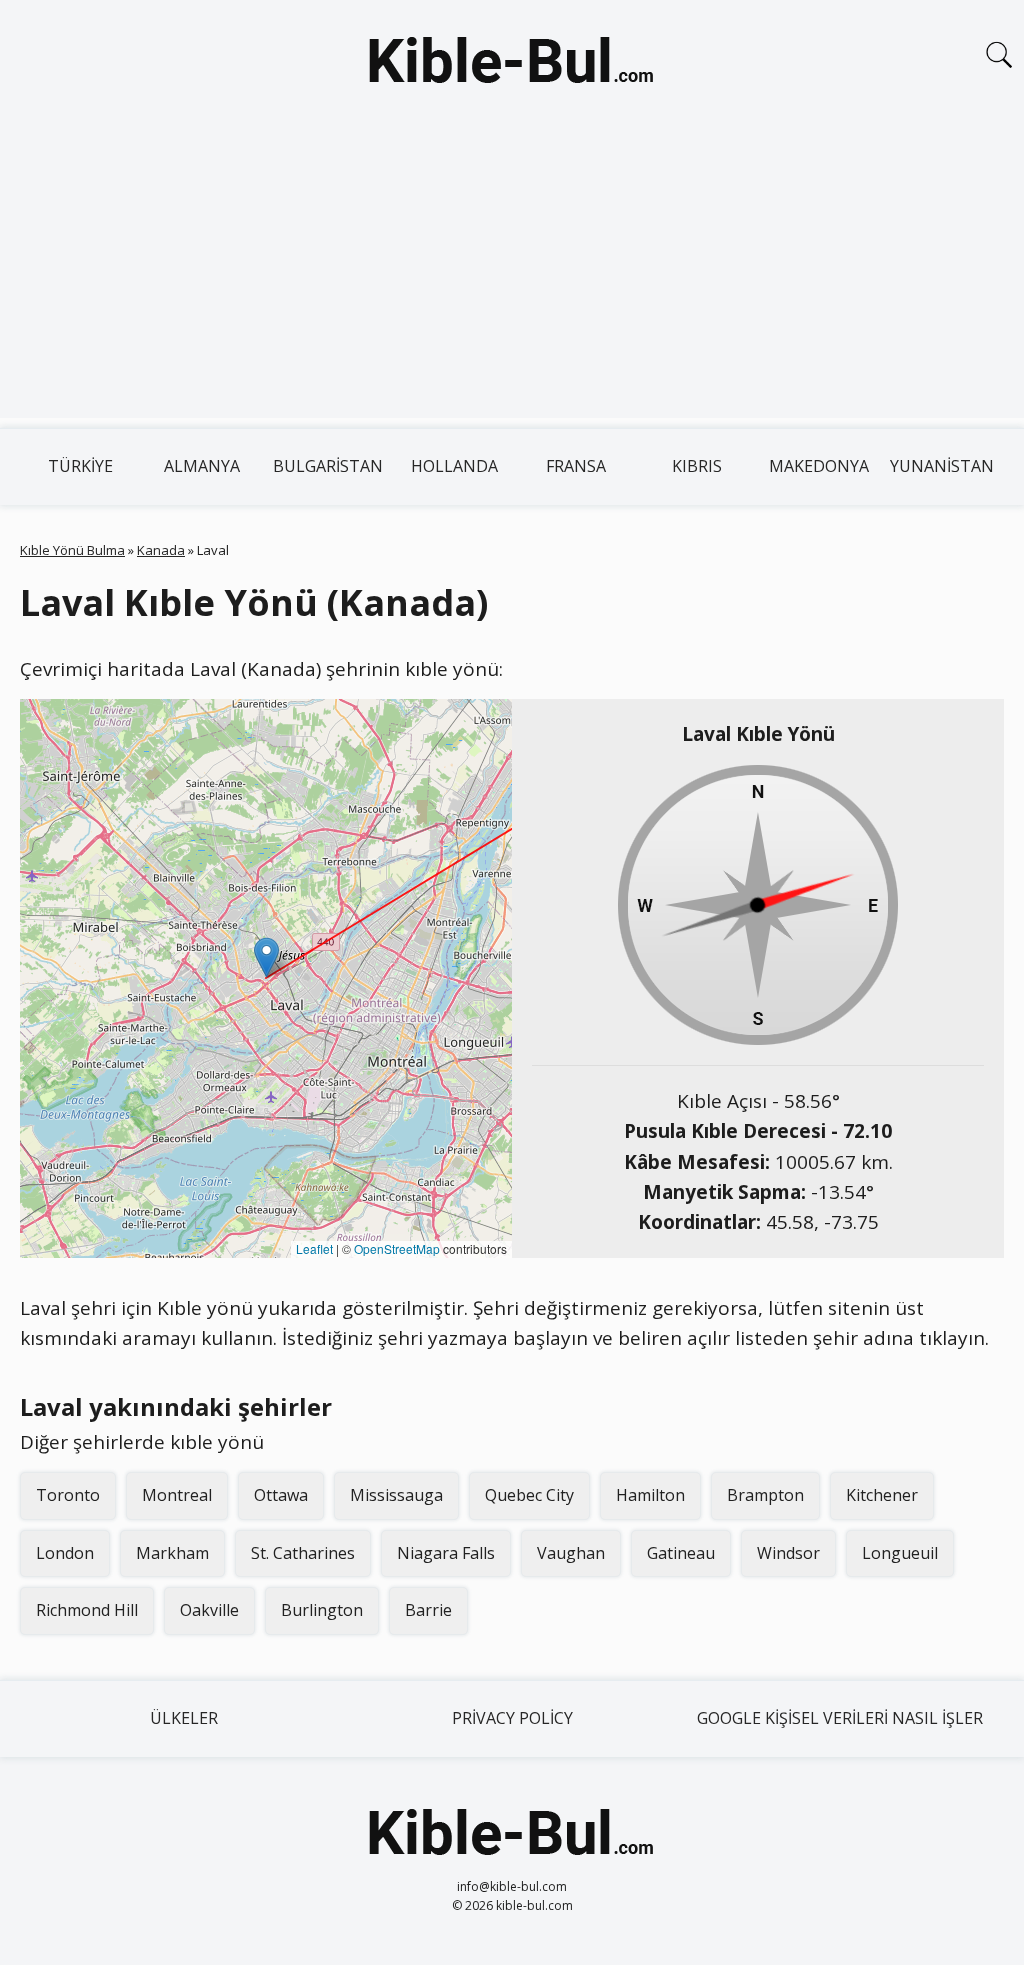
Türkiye (80, 466)
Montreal (177, 1495)
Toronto (68, 1495)
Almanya (202, 466)
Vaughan (571, 1553)
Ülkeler (184, 1718)
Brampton (765, 1495)
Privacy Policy (512, 1718)
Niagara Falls (446, 1553)
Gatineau (681, 1553)
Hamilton (650, 1495)
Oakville (209, 1610)
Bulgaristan (328, 466)
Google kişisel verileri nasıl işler (840, 1718)
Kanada (161, 550)
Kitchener (882, 1495)
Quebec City (529, 1495)
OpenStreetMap (397, 1248)
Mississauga (396, 1495)
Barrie (428, 1610)
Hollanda (454, 466)
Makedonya (819, 466)
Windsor (788, 1553)
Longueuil (900, 1553)
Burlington (322, 1610)
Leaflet (314, 1248)
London (65, 1553)
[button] (266, 957)
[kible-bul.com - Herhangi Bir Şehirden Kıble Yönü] (512, 64)
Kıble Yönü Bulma (72, 550)
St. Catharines (303, 1553)
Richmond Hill (87, 1610)
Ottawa (281, 1495)
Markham (172, 1553)
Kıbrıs (697, 466)
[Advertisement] (512, 278)
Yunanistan (942, 466)
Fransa (576, 466)
